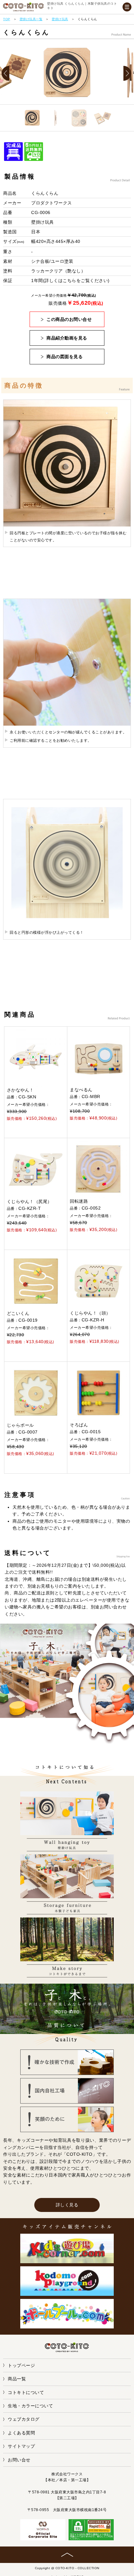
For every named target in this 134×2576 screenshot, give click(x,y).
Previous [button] (8, 74)
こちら (69, 280)
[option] (67, 73)
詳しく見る (67, 2205)
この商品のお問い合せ (69, 319)
